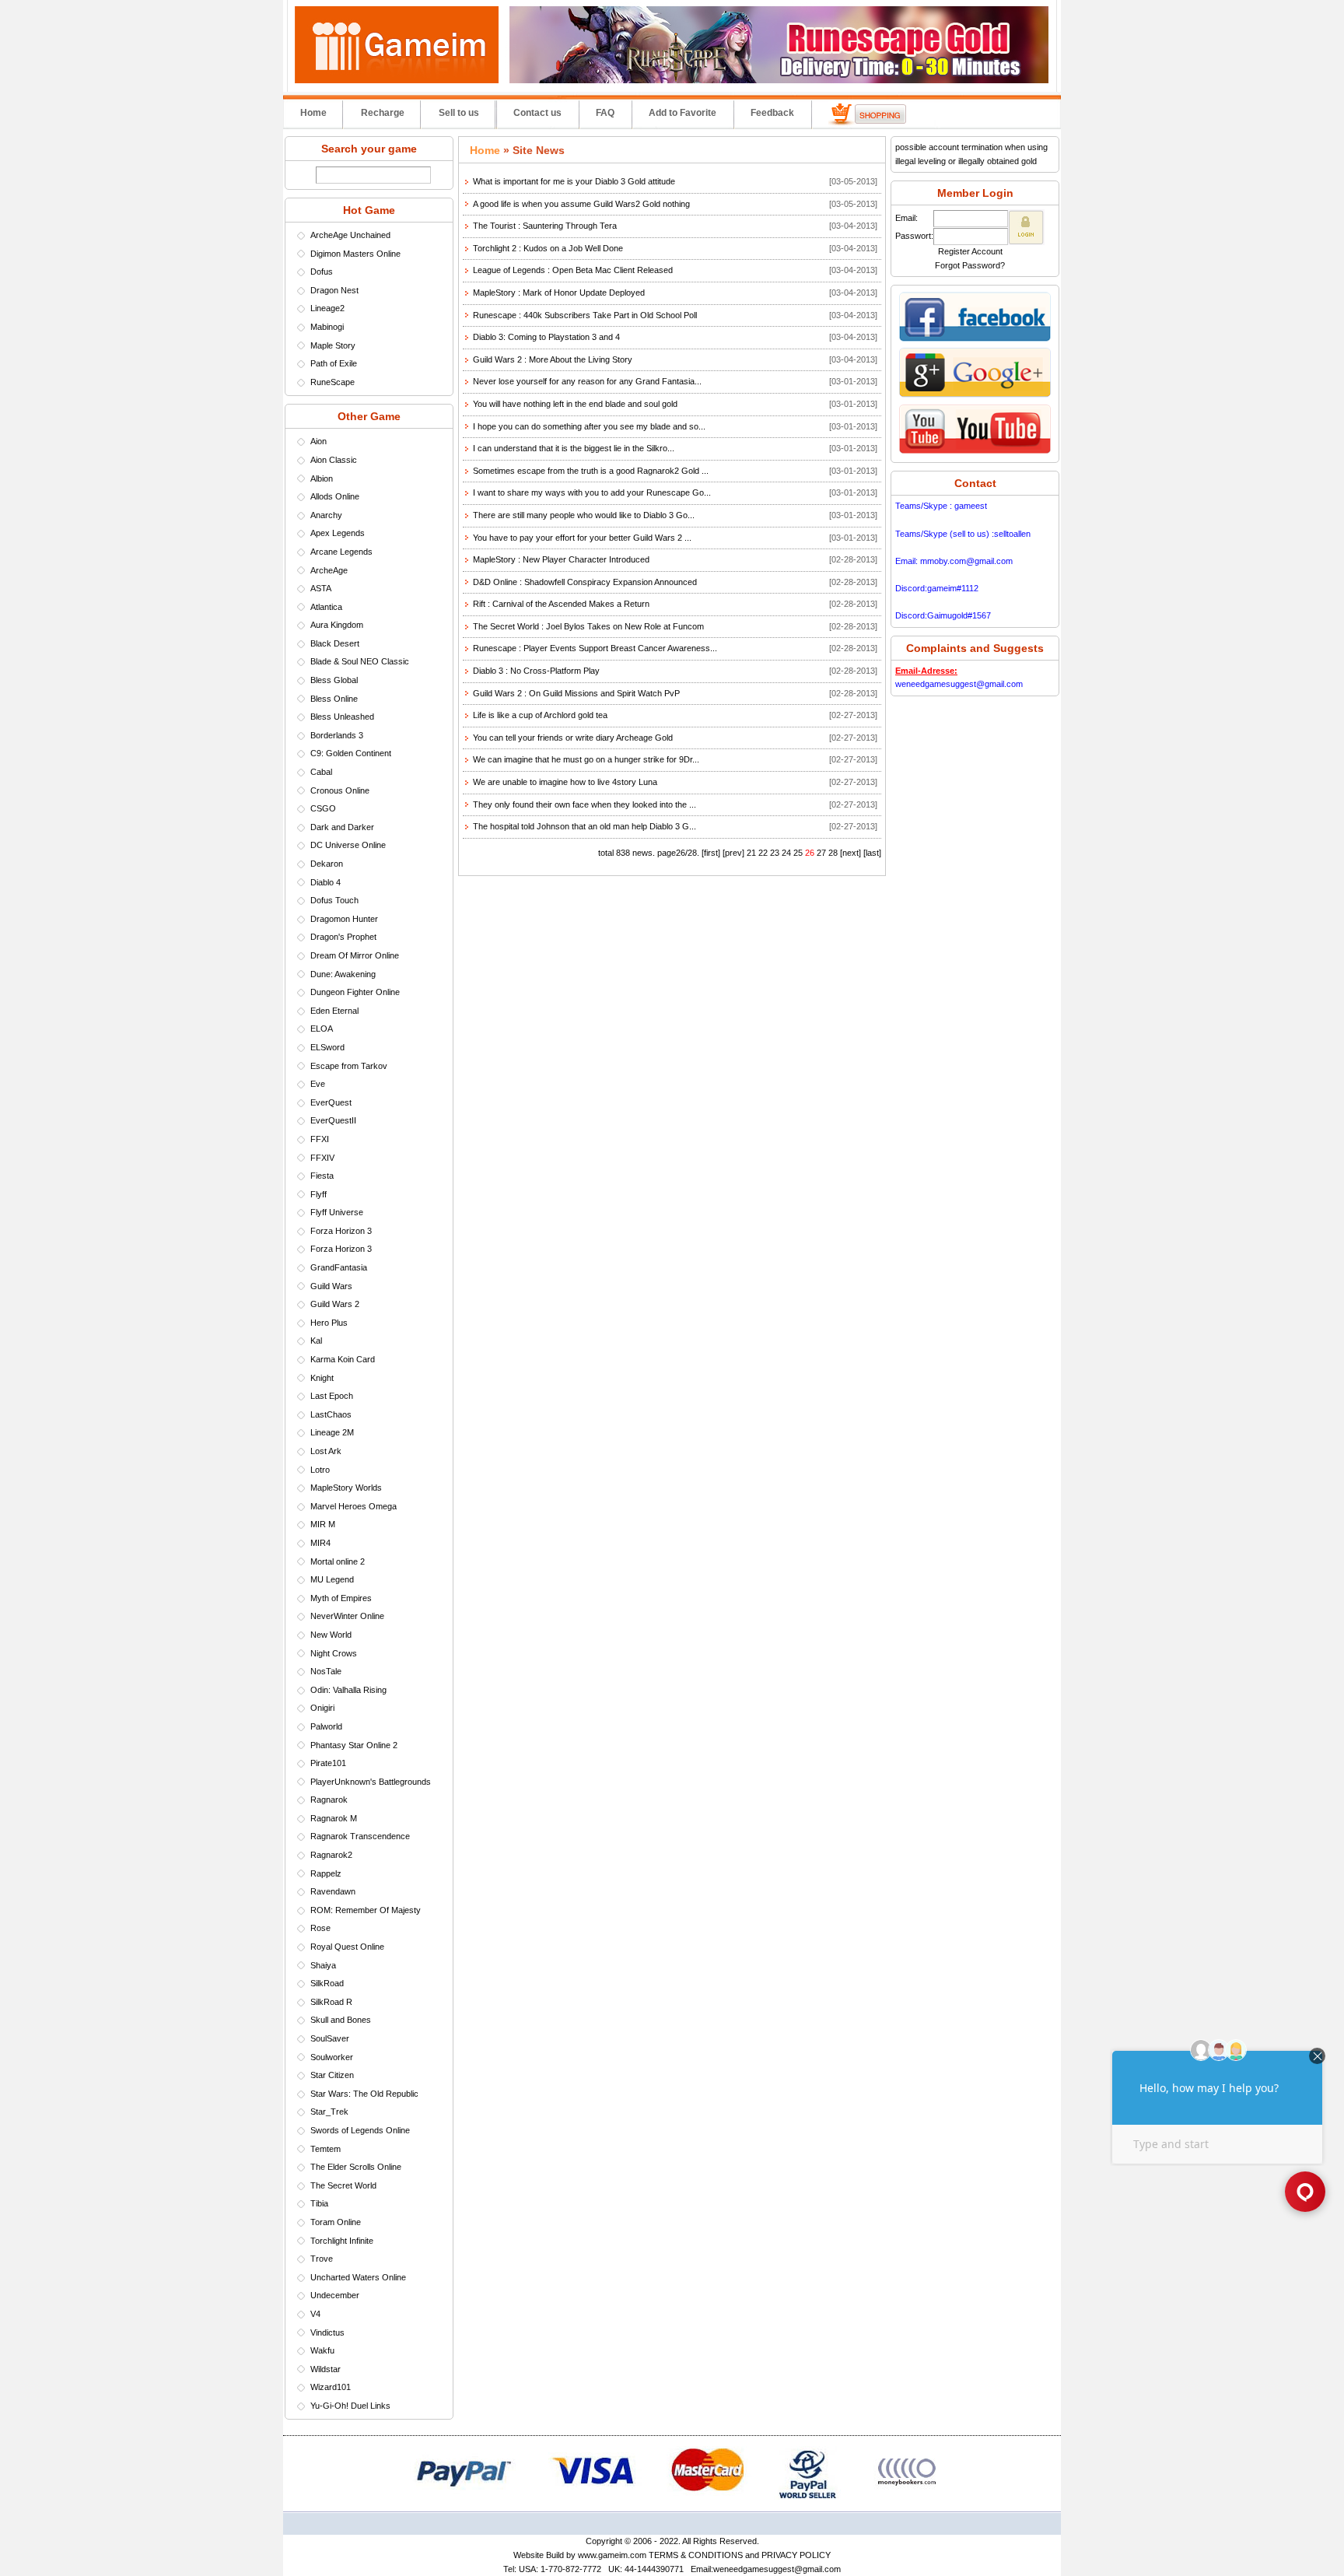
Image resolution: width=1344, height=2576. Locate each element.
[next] (850, 853)
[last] (872, 853)
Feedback (772, 113)
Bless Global (334, 680)
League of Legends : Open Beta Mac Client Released (573, 270)
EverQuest (331, 1102)
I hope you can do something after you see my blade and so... (589, 426)
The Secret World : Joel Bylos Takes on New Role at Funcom (588, 626)
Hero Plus (329, 1323)
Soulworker (332, 2057)
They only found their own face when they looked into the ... (584, 804)
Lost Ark (326, 1451)
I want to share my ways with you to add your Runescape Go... (592, 492)
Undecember (335, 2295)
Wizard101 (331, 2387)
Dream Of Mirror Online (355, 955)
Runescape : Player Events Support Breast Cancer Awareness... (595, 648)
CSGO (323, 808)
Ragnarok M (334, 1818)
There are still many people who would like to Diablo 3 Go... (584, 515)
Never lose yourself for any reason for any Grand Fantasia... (587, 381)
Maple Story (333, 345)
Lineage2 (327, 308)
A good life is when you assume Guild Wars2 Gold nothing (581, 204)
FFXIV (322, 1158)
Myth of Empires (341, 1598)
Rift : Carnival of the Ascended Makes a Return (561, 604)
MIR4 (320, 1543)
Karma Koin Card (343, 1359)
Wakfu (322, 2350)
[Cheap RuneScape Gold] (779, 80)
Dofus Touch (334, 900)
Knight (322, 1378)
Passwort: (914, 236)
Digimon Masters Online (355, 254)
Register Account (970, 251)
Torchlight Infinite (342, 2241)
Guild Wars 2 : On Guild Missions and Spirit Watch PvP (576, 693)
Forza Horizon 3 (341, 1231)
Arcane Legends (341, 552)
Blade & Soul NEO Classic (360, 661)
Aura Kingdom (337, 625)
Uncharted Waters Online (358, 2277)
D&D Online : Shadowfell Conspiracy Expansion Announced (585, 582)
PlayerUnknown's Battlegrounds (371, 1782)
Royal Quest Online (347, 1947)
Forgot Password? (970, 265)
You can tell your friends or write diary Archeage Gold (573, 738)
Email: (906, 218)
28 (833, 853)
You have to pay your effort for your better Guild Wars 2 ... (582, 538)
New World (331, 1635)
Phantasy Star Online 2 (354, 1745)
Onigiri (322, 1708)
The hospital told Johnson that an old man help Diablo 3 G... (584, 826)
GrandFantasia (339, 1267)
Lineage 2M (332, 1432)
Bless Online (334, 699)
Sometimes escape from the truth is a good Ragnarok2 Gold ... (591, 471)
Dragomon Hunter (344, 919)
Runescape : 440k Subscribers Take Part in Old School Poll (585, 315)
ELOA (322, 1029)
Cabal (321, 772)
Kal (316, 1341)
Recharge (383, 113)
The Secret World (343, 2185)
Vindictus (327, 2332)
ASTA (321, 588)
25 (798, 853)
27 (821, 853)
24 (786, 853)
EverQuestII (333, 1120)
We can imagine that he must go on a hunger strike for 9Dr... (586, 759)
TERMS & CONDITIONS (696, 2555)
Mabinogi (327, 327)
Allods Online (335, 496)
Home (313, 113)
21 (751, 853)
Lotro (320, 1470)
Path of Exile (334, 363)
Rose (320, 1928)
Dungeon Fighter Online (355, 992)
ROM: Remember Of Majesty (366, 1910)
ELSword (327, 1047)
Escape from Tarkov (349, 1066)
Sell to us (459, 113)
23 (775, 853)
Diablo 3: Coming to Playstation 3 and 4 (546, 337)
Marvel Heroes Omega (353, 1506)
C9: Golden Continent (351, 753)
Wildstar (325, 2369)
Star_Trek (329, 2112)
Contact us (537, 113)
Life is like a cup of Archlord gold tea (540, 715)
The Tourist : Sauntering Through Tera (545, 226)
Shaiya (323, 1965)
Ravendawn (333, 1891)
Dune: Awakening (343, 974)
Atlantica (326, 607)
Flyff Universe (337, 1212)
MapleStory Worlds (346, 1488)
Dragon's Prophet (343, 937)
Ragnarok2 (331, 1855)
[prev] (733, 853)
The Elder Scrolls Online (356, 2167)
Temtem (325, 2149)
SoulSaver (330, 2038)
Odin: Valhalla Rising (348, 1690)
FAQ (605, 113)
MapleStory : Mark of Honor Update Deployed (559, 293)
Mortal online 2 (338, 1561)
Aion (318, 441)
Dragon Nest (334, 290)
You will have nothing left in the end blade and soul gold (575, 404)
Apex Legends (338, 533)
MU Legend (332, 1579)
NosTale (326, 1671)
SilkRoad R (331, 2002)
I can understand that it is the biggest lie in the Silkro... (574, 448)
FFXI (320, 1139)
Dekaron (327, 864)
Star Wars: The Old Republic (364, 2094)
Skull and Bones (341, 2020)
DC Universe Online (348, 845)
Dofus (322, 272)
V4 (315, 2314)
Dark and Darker (342, 827)
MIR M (323, 1524)
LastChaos (331, 1414)
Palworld (326, 1726)
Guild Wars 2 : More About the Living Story (553, 359)
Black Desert (335, 643)
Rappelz (326, 1873)
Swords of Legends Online (360, 2130)
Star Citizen (332, 2075)
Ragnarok (329, 1800)
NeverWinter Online (347, 1616)
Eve (318, 1084)
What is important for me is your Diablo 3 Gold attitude (574, 181)
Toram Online (336, 2222)
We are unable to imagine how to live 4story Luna (565, 782)
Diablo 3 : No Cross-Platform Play (536, 671)
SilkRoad (327, 1983)
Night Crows (334, 1653)
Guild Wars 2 (335, 1304)
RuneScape (332, 382)
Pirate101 (328, 1763)
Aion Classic (334, 460)
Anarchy (326, 515)
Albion (322, 478)
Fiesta (322, 1176)
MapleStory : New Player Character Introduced (561, 559)
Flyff (318, 1194)
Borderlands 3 (337, 735)
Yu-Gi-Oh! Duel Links (350, 2406)
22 (763, 853)
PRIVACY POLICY (796, 2555)
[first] (711, 853)
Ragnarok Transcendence (360, 1836)
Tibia (319, 2203)
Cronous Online (340, 790)
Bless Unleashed (342, 717)
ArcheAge (329, 570)
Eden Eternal (334, 1011)
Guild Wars (331, 1286)
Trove (322, 2259)
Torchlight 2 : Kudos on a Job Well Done (548, 248)
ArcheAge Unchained (350, 235)
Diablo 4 (325, 882)
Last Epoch (332, 1396)
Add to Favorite (682, 113)
